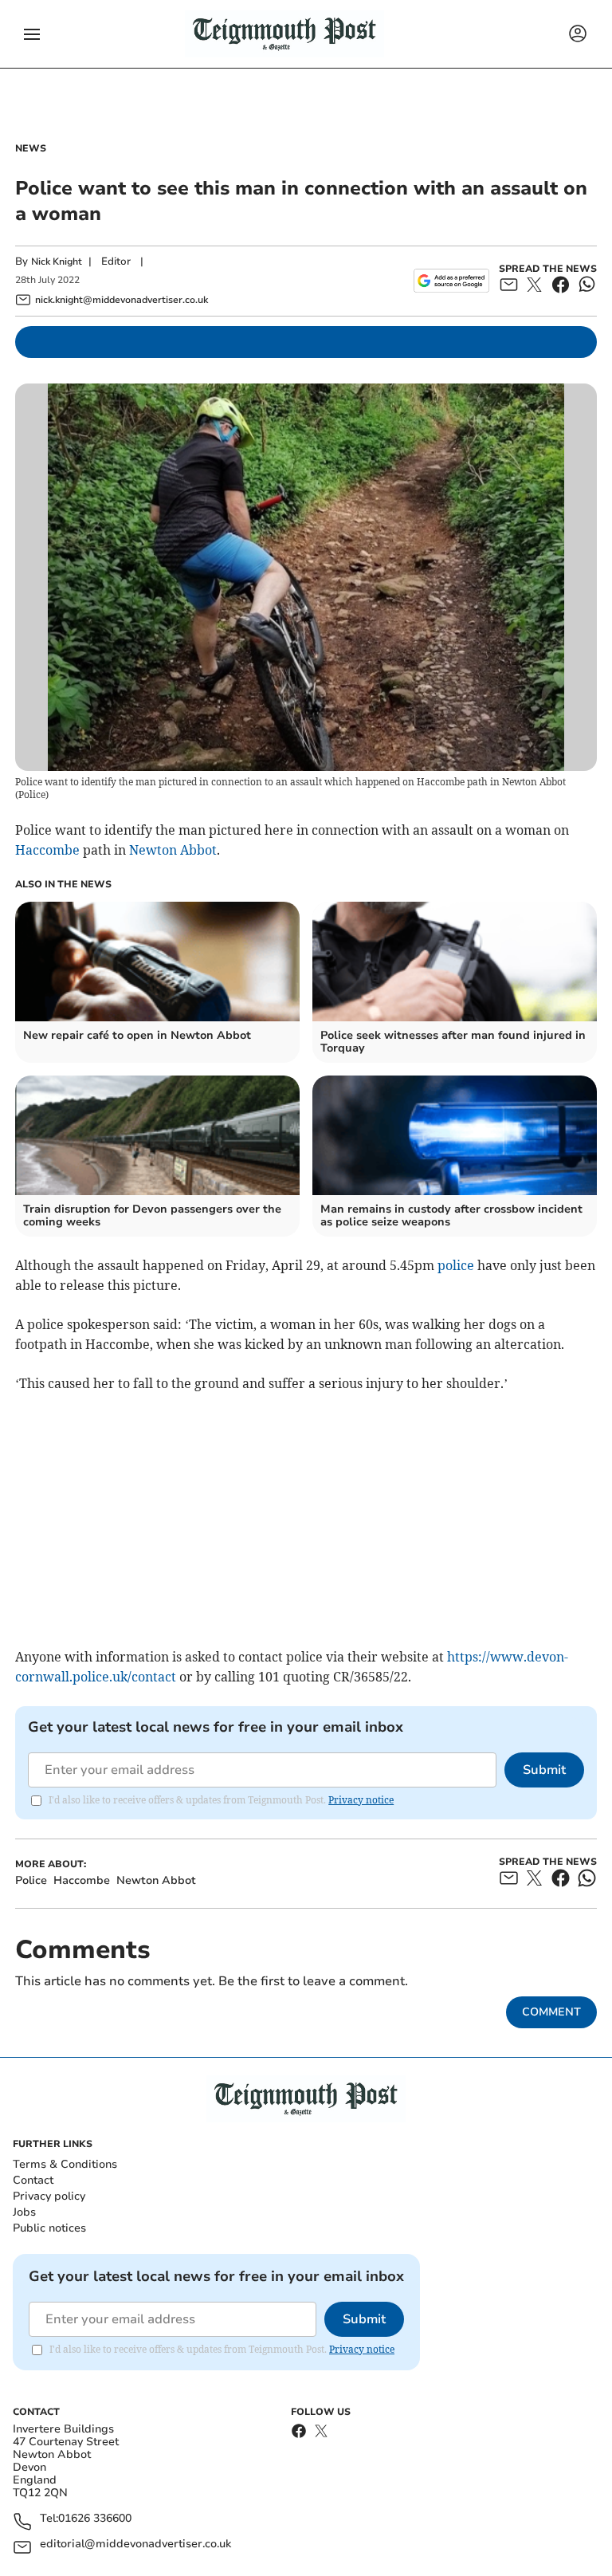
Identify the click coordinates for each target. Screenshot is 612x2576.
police (456, 1265)
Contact (33, 2180)
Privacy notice (361, 1800)
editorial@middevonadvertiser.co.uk (135, 2545)
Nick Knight (57, 262)
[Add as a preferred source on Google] (451, 281)
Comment (551, 2012)
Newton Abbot (173, 850)
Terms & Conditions (65, 2164)
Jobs (24, 2212)
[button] (32, 34)
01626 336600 (95, 2519)
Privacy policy (49, 2196)
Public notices (49, 2228)
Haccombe (47, 850)
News (31, 148)
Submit (544, 1770)
